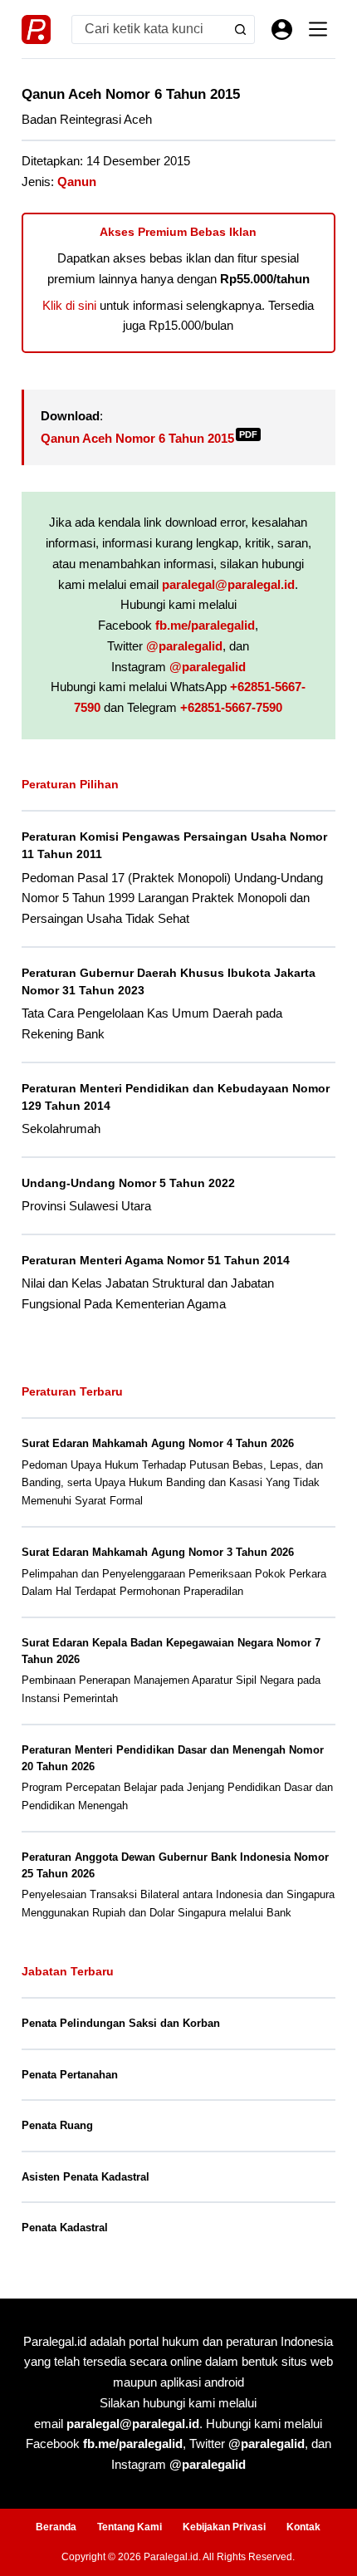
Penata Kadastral (65, 2228)
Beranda (56, 2527)
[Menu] (318, 29)
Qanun (77, 182)
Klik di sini (69, 305)
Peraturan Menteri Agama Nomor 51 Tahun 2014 (156, 1260)
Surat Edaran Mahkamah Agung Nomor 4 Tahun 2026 (158, 1443)
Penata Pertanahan (70, 2075)
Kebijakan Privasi (224, 2527)
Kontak (303, 2527)
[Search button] (240, 29)
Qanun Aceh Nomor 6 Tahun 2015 (149, 438)
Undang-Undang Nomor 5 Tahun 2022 (128, 1183)
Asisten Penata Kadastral (86, 2177)
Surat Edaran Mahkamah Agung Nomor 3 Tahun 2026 (158, 1552)
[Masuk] (282, 29)
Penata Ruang (57, 2125)
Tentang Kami (130, 2527)
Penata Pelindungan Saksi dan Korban (121, 2023)
